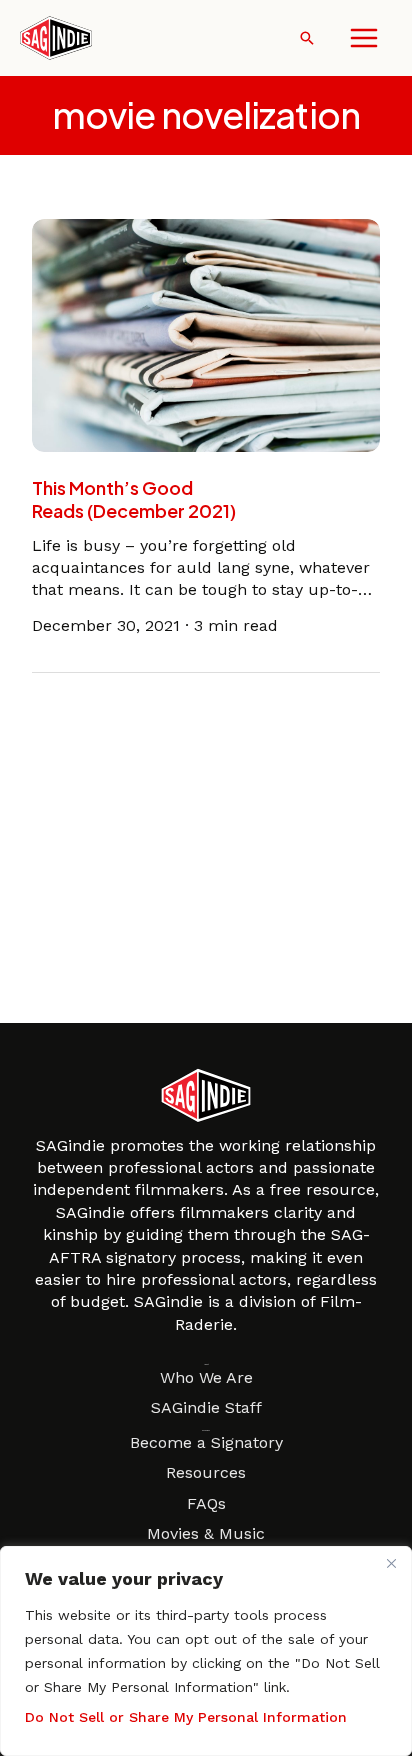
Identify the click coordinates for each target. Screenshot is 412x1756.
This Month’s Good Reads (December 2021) (134, 499)
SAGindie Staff (206, 1407)
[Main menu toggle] (364, 38)
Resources (206, 1472)
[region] (206, 1651)
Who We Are (206, 1377)
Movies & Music (206, 1533)
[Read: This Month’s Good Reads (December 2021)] (206, 333)
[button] (307, 38)
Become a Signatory (206, 1442)
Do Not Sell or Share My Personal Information (186, 1717)
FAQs (206, 1503)
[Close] (391, 1563)
